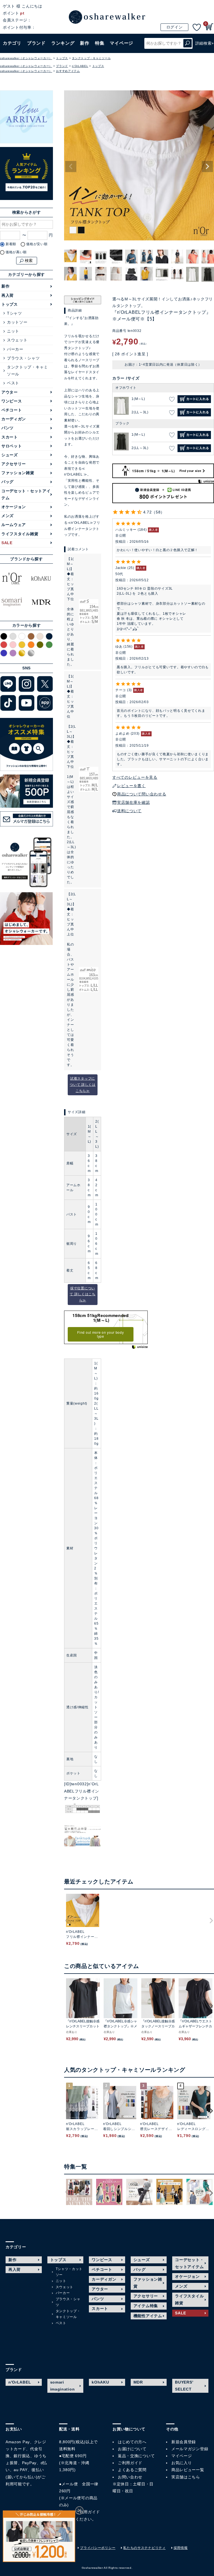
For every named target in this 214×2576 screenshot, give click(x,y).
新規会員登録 (184, 2442)
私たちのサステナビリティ (144, 2548)
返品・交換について (136, 2456)
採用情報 (181, 2548)
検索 (188, 43)
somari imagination (63, 2386)
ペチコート (12, 410)
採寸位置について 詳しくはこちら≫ (83, 1294)
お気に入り (182, 2463)
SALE (7, 543)
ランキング (63, 43)
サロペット (12, 446)
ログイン (175, 27)
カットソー (17, 322)
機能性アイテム (148, 2316)
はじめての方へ (132, 2442)
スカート (10, 437)
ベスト (13, 383)
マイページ (182, 2456)
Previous (71, 167)
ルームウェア (14, 525)
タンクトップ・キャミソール (91, 58)
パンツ (8, 428)
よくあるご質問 (132, 2470)
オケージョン (14, 507)
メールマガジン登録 (190, 2449)
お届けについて (132, 2449)
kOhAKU (100, 2382)
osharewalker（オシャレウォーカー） (26, 58)
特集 (100, 43)
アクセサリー (14, 464)
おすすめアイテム (68, 71)
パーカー (15, 349)
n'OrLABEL (80, 66)
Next (207, 167)
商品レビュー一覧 (188, 2470)
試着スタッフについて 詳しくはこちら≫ (83, 1085)
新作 (85, 43)
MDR (138, 2382)
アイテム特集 (146, 2306)
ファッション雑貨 (18, 473)
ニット (13, 331)
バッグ (8, 482)
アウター (10, 392)
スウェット (17, 340)
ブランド (62, 66)
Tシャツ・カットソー (69, 2272)
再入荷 (8, 295)
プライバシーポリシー (98, 2548)
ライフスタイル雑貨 (20, 534)
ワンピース (12, 401)
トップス (62, 58)
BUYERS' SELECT (184, 2386)
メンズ (8, 516)
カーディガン (14, 419)
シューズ (10, 455)
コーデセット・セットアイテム (26, 494)
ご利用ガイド (88, 2512)
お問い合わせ (130, 2477)
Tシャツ (14, 313)
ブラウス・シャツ (23, 358)
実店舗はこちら (186, 2477)
